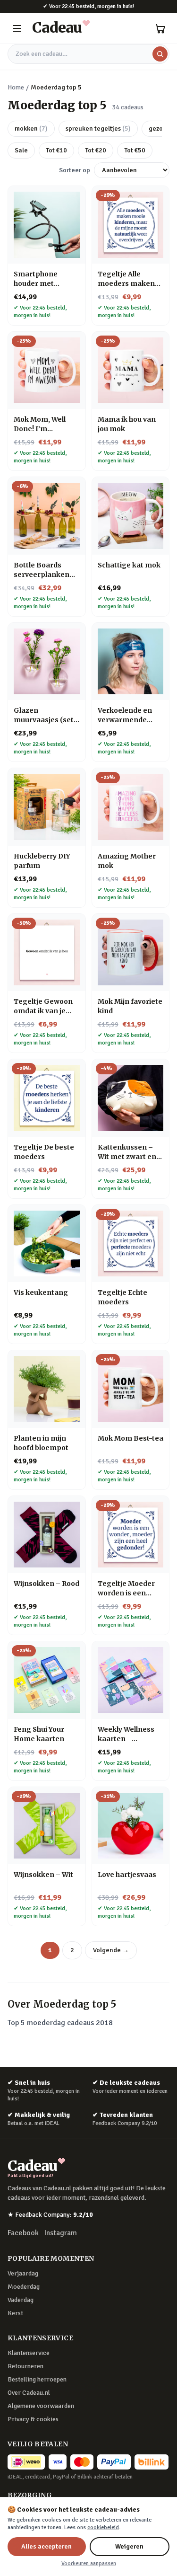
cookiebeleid (103, 2527)
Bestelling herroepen (37, 2379)
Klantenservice (29, 2353)
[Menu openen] (17, 28)
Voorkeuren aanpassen (89, 2563)
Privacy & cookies (33, 2419)
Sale (21, 150)
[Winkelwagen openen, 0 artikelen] (160, 28)
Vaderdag (21, 2300)
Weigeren (129, 2546)
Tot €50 (135, 150)
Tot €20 (96, 150)
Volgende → (111, 1950)
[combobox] (88, 54)
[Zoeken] (160, 54)
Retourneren (25, 2366)
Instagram (61, 2233)
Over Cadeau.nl (29, 2393)
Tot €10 (56, 150)
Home (16, 87)
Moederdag (24, 2287)
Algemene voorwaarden (41, 2406)
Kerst (15, 2313)
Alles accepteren (46, 2546)
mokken (31, 128)
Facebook (23, 2233)
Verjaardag (23, 2273)
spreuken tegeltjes (98, 128)
